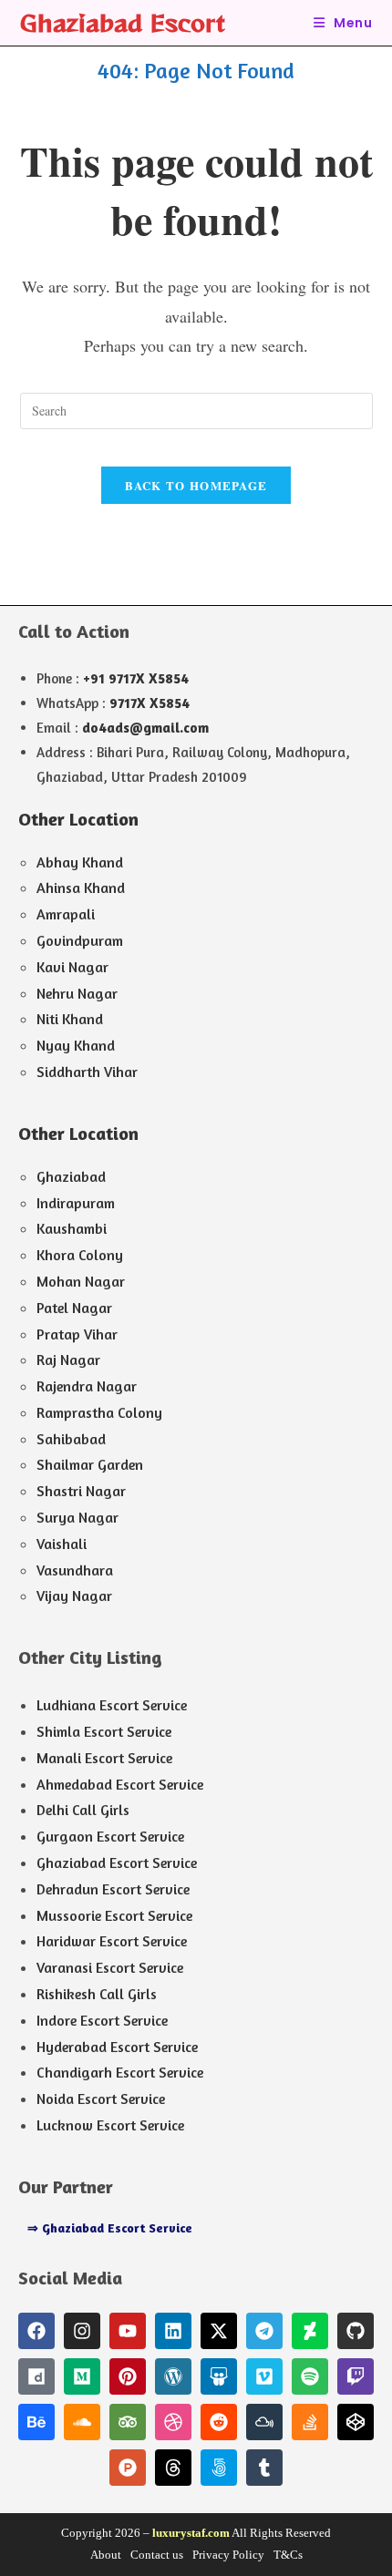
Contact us (157, 2555)
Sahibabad (71, 1439)
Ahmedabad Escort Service (120, 1784)
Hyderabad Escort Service (117, 2047)
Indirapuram (76, 1203)
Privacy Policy (228, 2555)
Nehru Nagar (77, 993)
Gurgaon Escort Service (110, 1836)
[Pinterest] (128, 2376)
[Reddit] (219, 2422)
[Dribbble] (173, 2422)
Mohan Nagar (81, 1281)
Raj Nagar (68, 1360)
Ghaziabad (71, 1176)
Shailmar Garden (90, 1464)
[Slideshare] (219, 2376)
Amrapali (66, 914)
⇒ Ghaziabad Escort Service (110, 2227)
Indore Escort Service (102, 2020)
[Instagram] (82, 2331)
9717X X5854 (150, 703)
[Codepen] (356, 2422)
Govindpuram (80, 940)
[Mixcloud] (264, 2422)
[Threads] (173, 2468)
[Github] (356, 2331)
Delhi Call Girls (83, 1810)
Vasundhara (75, 1570)
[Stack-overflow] (310, 2422)
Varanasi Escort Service (110, 1967)
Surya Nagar (77, 1517)
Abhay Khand (80, 862)
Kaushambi (72, 1228)
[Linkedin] (173, 2331)
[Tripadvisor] (128, 2422)
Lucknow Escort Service (110, 2125)
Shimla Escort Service (104, 1731)
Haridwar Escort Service (112, 1941)
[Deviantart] (310, 2331)
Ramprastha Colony (99, 1412)
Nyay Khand (76, 1045)
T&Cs (288, 2555)
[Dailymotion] (36, 2376)
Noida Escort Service (101, 2099)
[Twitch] (356, 2376)
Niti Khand (70, 1019)
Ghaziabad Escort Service (117, 1863)
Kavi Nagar (72, 967)
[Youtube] (128, 2331)
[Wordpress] (173, 2376)
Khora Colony (80, 1255)
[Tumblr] (264, 2468)
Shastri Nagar (81, 1491)
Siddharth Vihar (87, 1072)
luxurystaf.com (191, 2533)
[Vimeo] (264, 2376)
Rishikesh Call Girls (97, 1994)
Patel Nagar (74, 1308)
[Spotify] (310, 2376)
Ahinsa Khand (81, 888)
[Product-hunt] (128, 2468)
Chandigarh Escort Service (120, 2072)
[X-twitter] (219, 2331)
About (106, 2555)
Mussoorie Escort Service (114, 1915)
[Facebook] (36, 2331)
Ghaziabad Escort (123, 22)
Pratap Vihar (77, 1334)
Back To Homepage (196, 485)
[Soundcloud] (82, 2422)
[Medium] (82, 2376)
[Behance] (36, 2422)
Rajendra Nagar (87, 1386)
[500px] (219, 2468)
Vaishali (62, 1544)
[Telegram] (264, 2331)
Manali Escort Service (104, 1758)
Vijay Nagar (74, 1596)
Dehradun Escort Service (113, 1889)
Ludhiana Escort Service (112, 1705)
